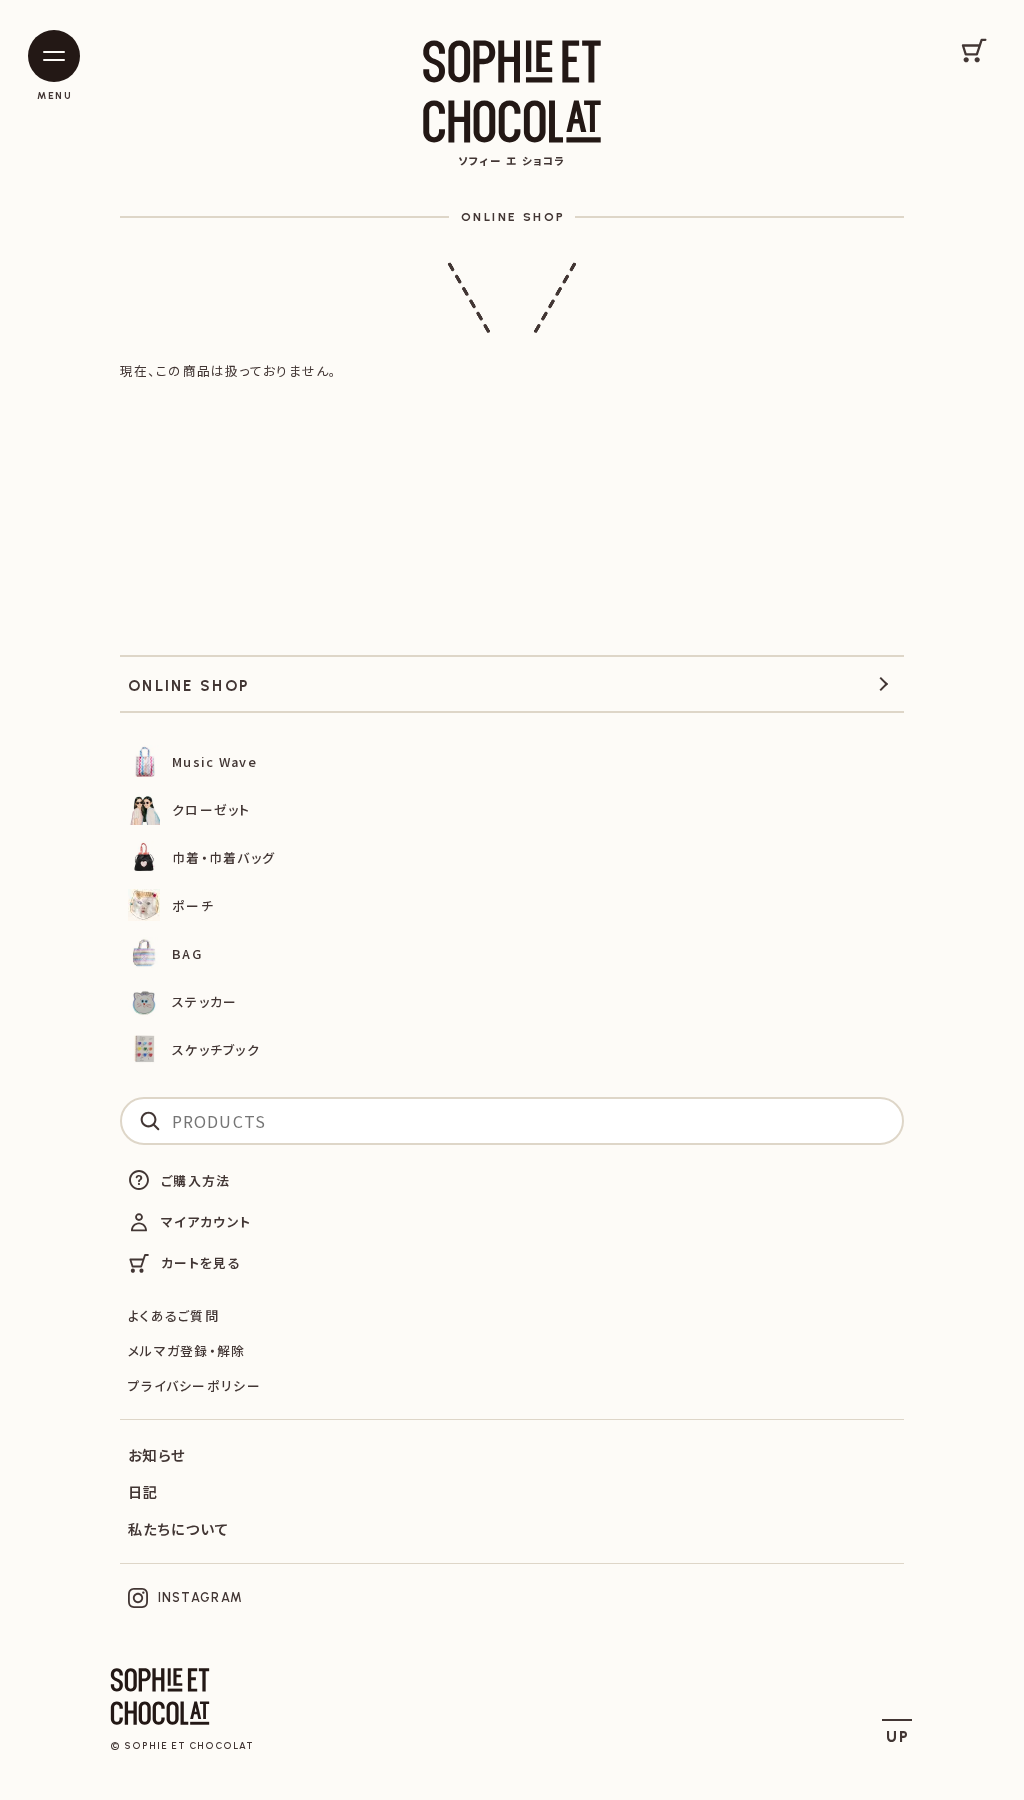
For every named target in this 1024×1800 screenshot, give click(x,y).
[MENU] (54, 56)
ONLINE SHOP (513, 217)
